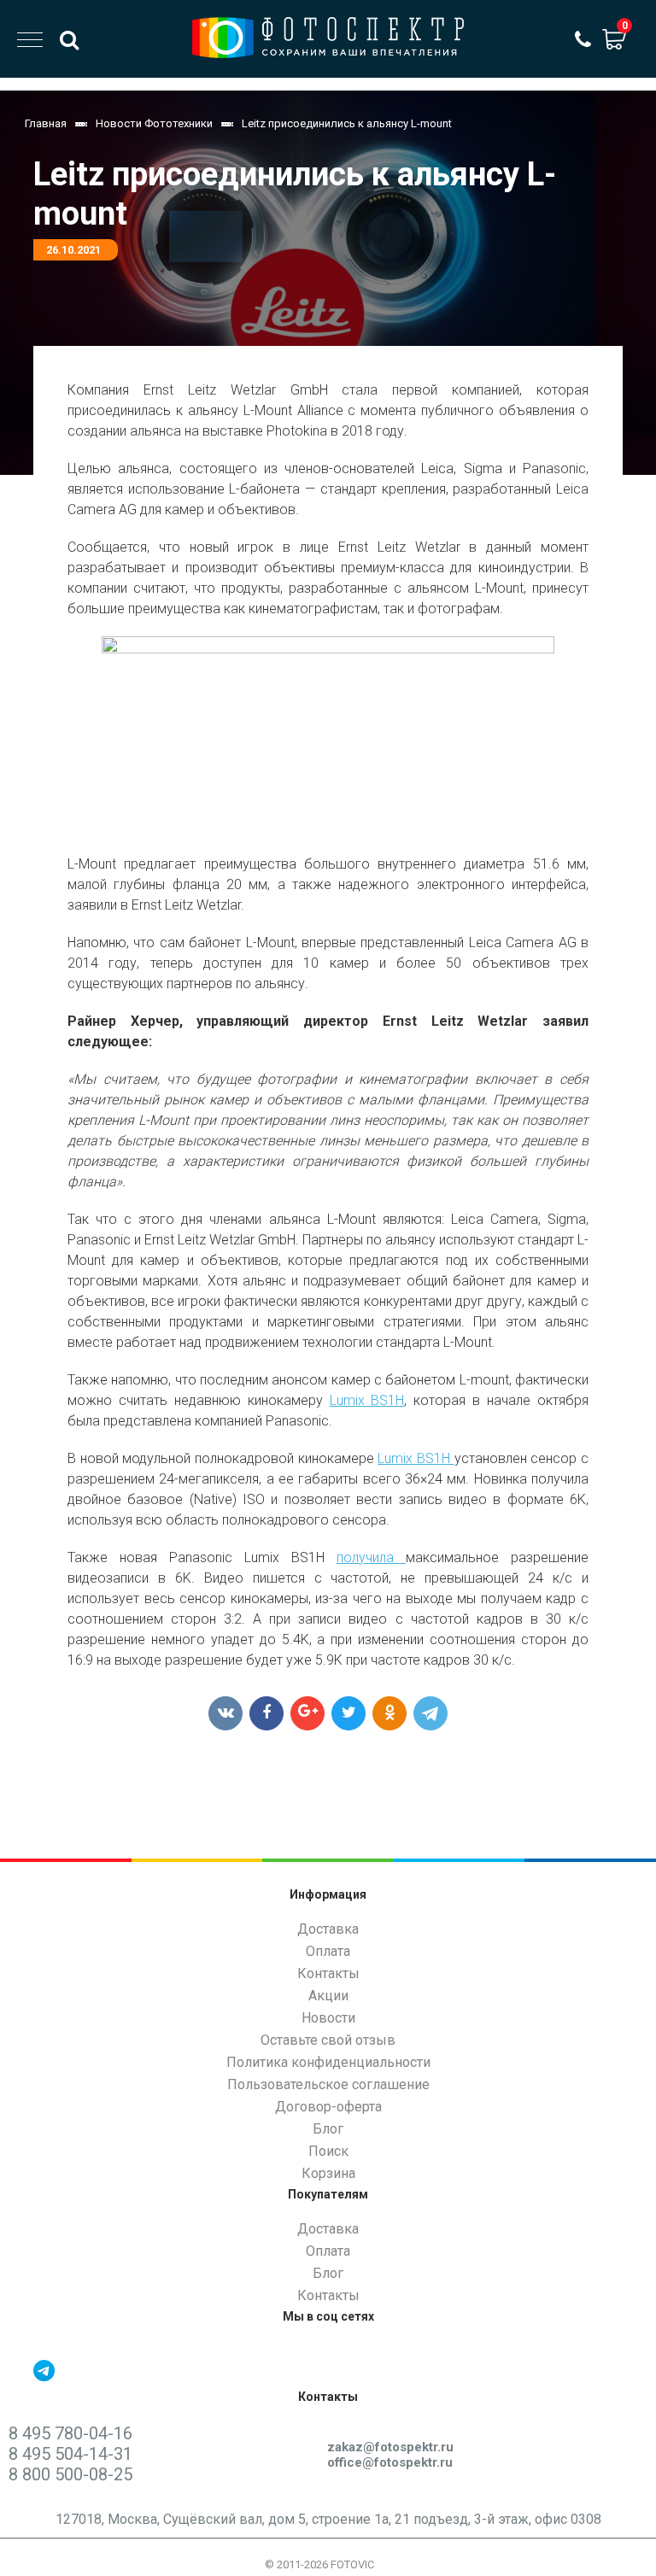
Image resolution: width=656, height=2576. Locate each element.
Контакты (328, 1973)
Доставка (328, 1929)
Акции (328, 1996)
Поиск (328, 2151)
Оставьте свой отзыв (328, 2040)
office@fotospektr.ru (390, 2462)
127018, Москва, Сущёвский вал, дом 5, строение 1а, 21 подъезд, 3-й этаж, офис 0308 (328, 2519)
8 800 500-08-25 (70, 2474)
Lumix (395, 1458)
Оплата (328, 1951)
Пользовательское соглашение (328, 2084)
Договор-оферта (328, 2107)
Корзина (328, 2173)
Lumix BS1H (367, 1400)
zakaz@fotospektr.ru (390, 2447)
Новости (328, 2018)
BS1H (436, 1458)
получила (365, 1557)
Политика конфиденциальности (328, 2062)
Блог (328, 2129)
